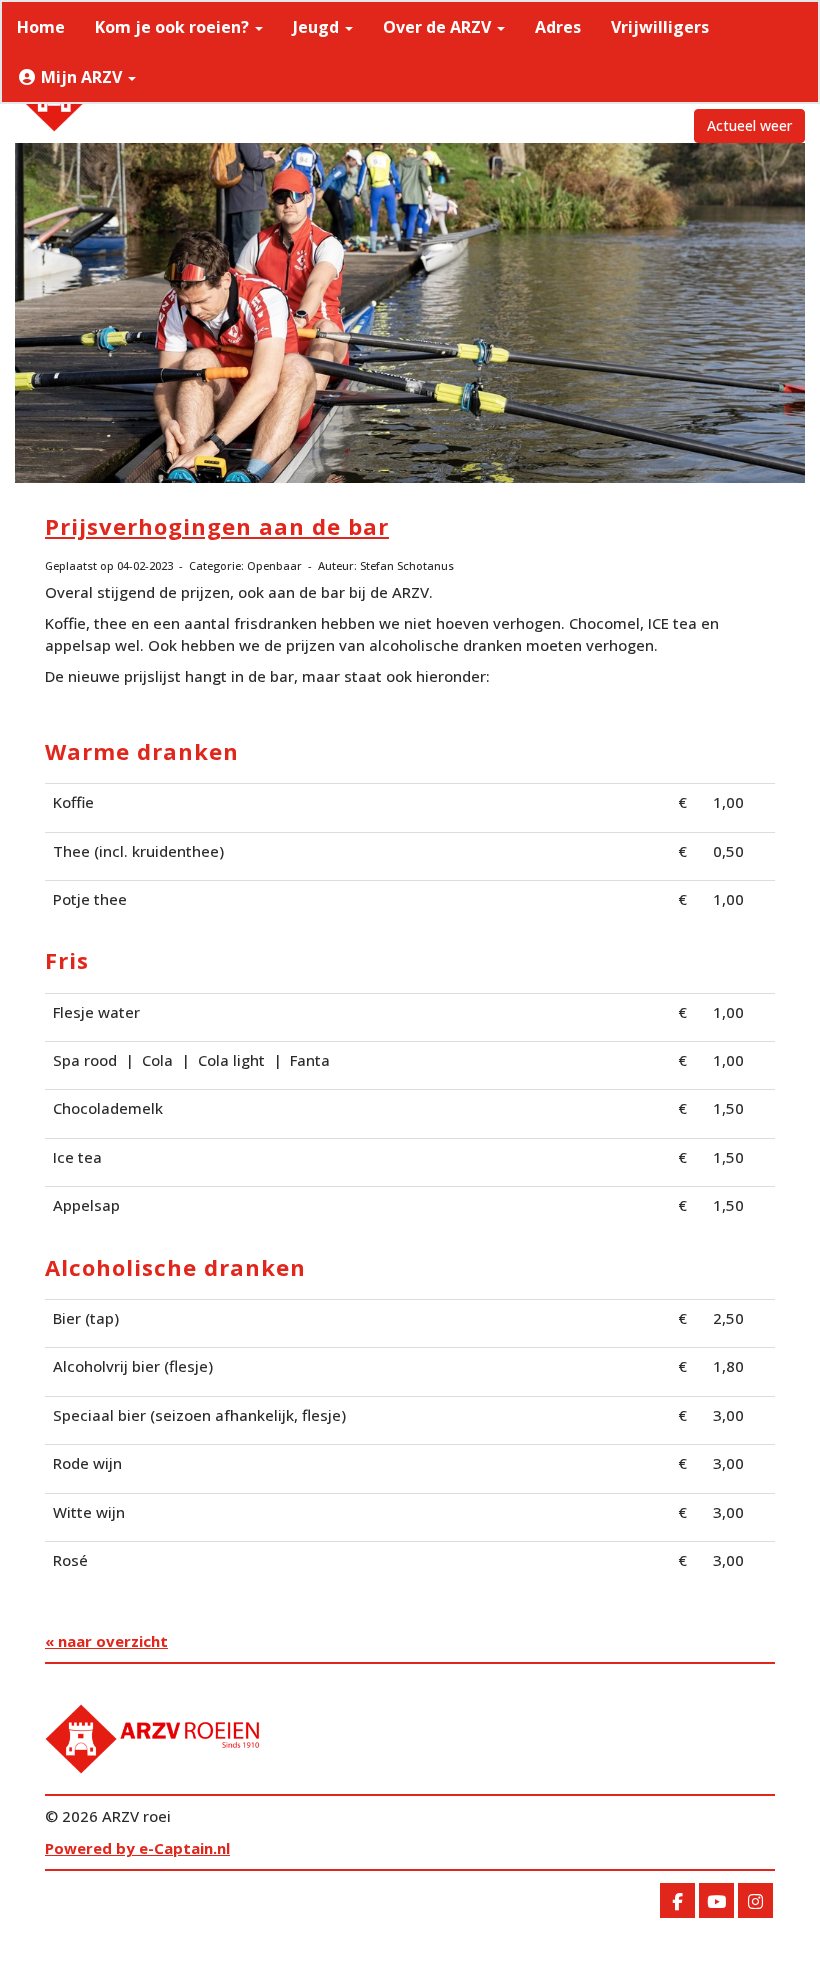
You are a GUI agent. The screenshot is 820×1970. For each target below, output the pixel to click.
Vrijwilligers (660, 27)
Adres (558, 27)
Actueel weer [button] (749, 125)
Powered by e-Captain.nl (137, 1848)
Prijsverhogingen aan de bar (217, 526)
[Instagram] (755, 1902)
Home (41, 27)
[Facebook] (677, 1902)
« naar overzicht (106, 1641)
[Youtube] (716, 1902)
